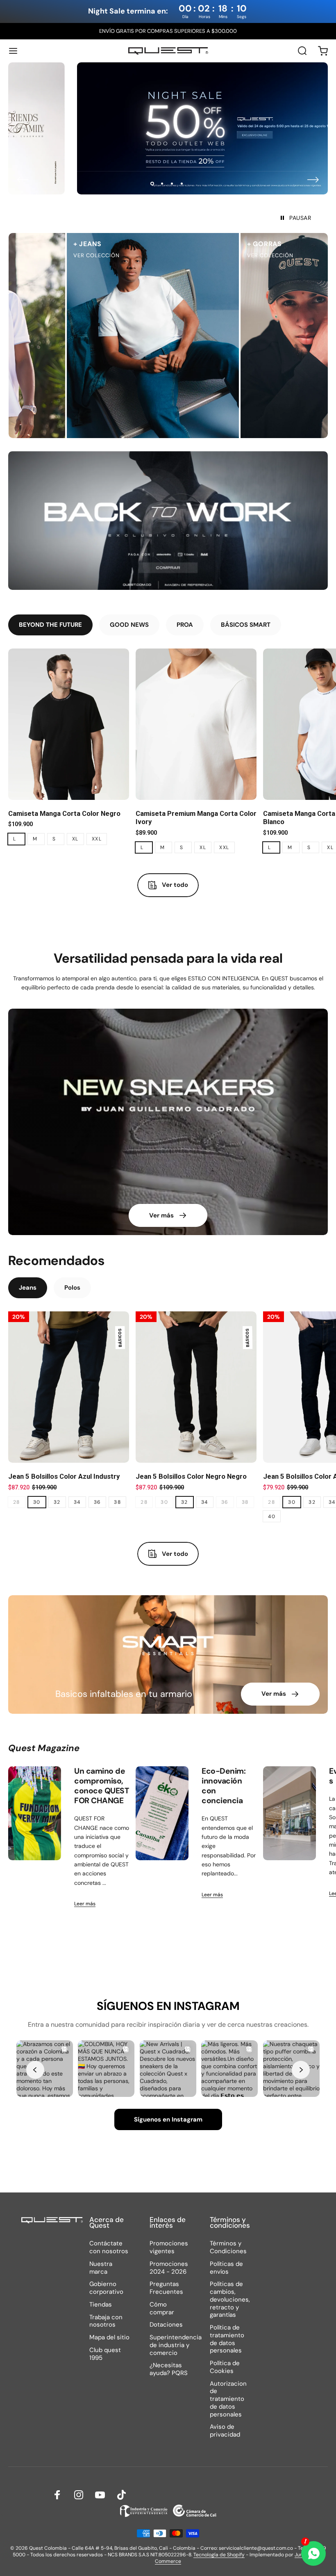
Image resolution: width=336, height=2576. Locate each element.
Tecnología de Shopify (219, 2555)
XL (75, 839)
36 (98, 1502)
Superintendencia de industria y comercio (176, 2345)
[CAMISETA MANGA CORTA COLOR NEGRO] (69, 724)
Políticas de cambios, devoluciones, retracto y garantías (230, 2300)
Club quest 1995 (105, 2354)
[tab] (50, 625)
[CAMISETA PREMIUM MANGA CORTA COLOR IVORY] (196, 724)
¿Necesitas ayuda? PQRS (169, 2369)
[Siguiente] (313, 180)
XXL (97, 839)
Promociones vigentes (169, 2247)
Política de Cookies (225, 2367)
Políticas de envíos (226, 2268)
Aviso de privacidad (225, 2431)
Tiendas (101, 2305)
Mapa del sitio (109, 2337)
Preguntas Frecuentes (166, 2288)
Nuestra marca (101, 2268)
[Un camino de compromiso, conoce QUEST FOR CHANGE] (35, 1813)
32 (57, 1502)
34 (77, 1502)
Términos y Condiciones (228, 2247)
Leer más (85, 1904)
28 (17, 1502)
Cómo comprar (162, 2309)
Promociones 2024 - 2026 (169, 2268)
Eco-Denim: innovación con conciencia (224, 1786)
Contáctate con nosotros (109, 2247)
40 (272, 1516)
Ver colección (193, 255)
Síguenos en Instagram (168, 2119)
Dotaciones (166, 2325)
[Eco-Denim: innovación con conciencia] (162, 1813)
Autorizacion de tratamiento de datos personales (228, 2399)
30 (37, 1502)
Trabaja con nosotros (106, 2321)
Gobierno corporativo (106, 2288)
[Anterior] (23, 180)
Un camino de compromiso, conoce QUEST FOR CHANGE (101, 1786)
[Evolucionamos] (289, 1813)
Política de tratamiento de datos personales (227, 2339)
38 (117, 1502)
